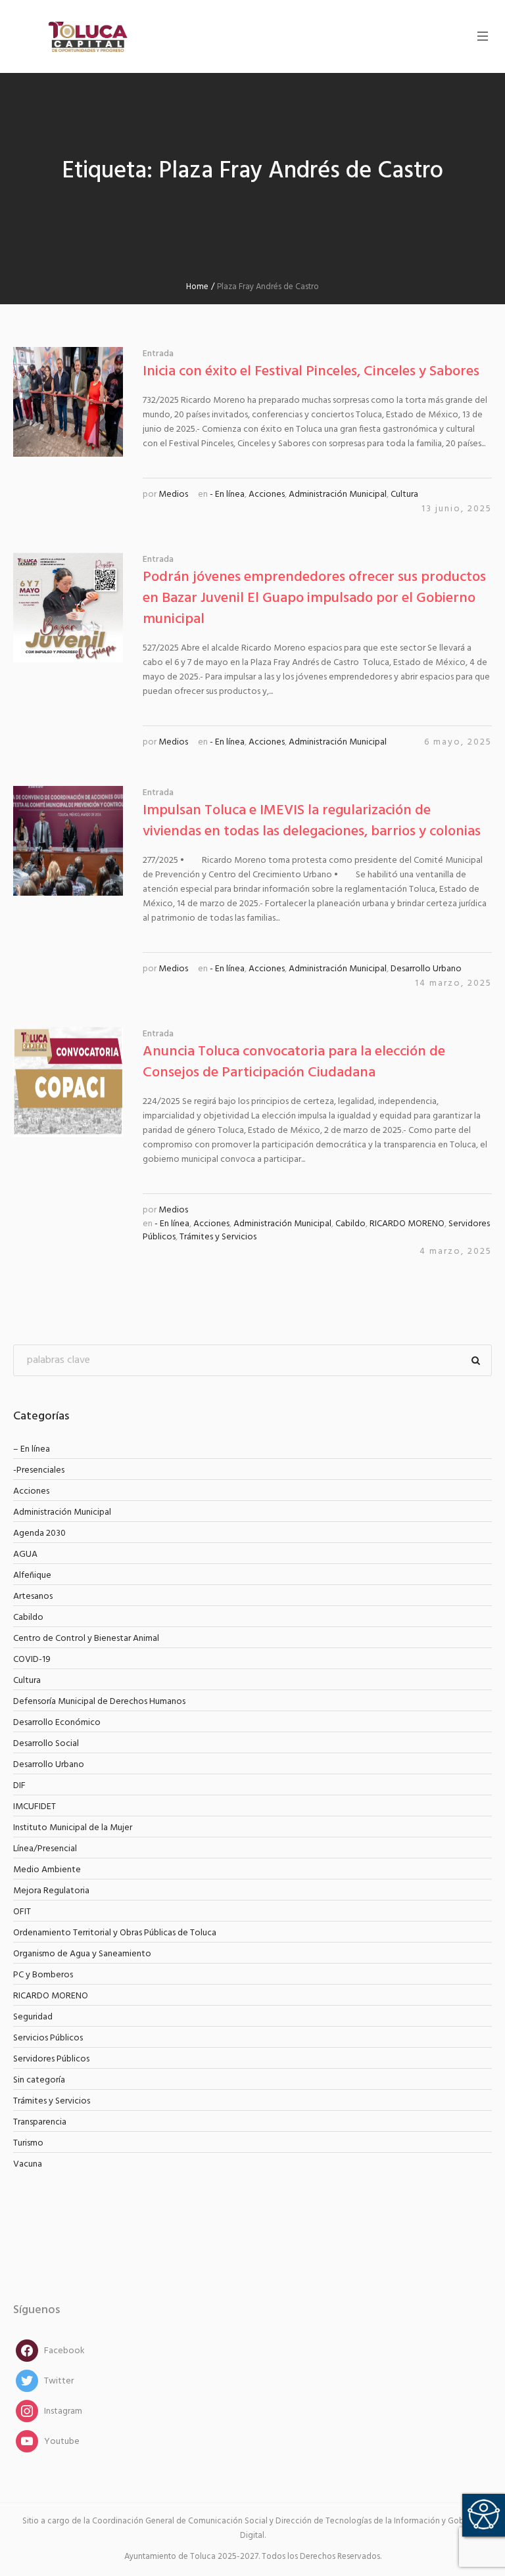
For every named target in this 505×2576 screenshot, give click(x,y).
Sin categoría (39, 2080)
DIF (19, 1786)
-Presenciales (39, 1470)
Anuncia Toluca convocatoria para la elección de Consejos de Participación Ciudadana (294, 1062)
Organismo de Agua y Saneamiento (82, 1954)
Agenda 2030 (39, 1533)
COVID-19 (32, 1660)
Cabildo (350, 1224)
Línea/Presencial (45, 1849)
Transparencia (40, 2122)
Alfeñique (32, 1575)
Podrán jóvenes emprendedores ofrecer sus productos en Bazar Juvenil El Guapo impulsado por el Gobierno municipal (314, 598)
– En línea (32, 1449)
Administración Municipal (338, 494)
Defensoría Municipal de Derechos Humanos (99, 1702)
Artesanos (33, 1597)
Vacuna (28, 2164)
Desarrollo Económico (57, 1723)
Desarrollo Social (46, 1744)
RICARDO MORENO (407, 1224)
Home (197, 287)
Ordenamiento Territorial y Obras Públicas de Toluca (115, 1933)
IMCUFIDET (35, 1807)
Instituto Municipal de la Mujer (73, 1828)
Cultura (404, 494)
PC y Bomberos (43, 1975)
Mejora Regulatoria (51, 1891)
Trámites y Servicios (218, 1237)
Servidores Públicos (51, 2059)
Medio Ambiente (47, 1870)
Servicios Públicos (48, 2038)
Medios (173, 494)
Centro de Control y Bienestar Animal (86, 1639)
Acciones (267, 494)
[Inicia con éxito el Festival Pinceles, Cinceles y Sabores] (68, 402)
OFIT (22, 1912)
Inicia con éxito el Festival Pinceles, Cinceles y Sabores (311, 372)
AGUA (25, 1554)
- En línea (227, 494)
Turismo (28, 2143)
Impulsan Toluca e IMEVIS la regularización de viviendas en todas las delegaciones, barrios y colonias (312, 821)
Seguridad (33, 2017)
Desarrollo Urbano (426, 969)
